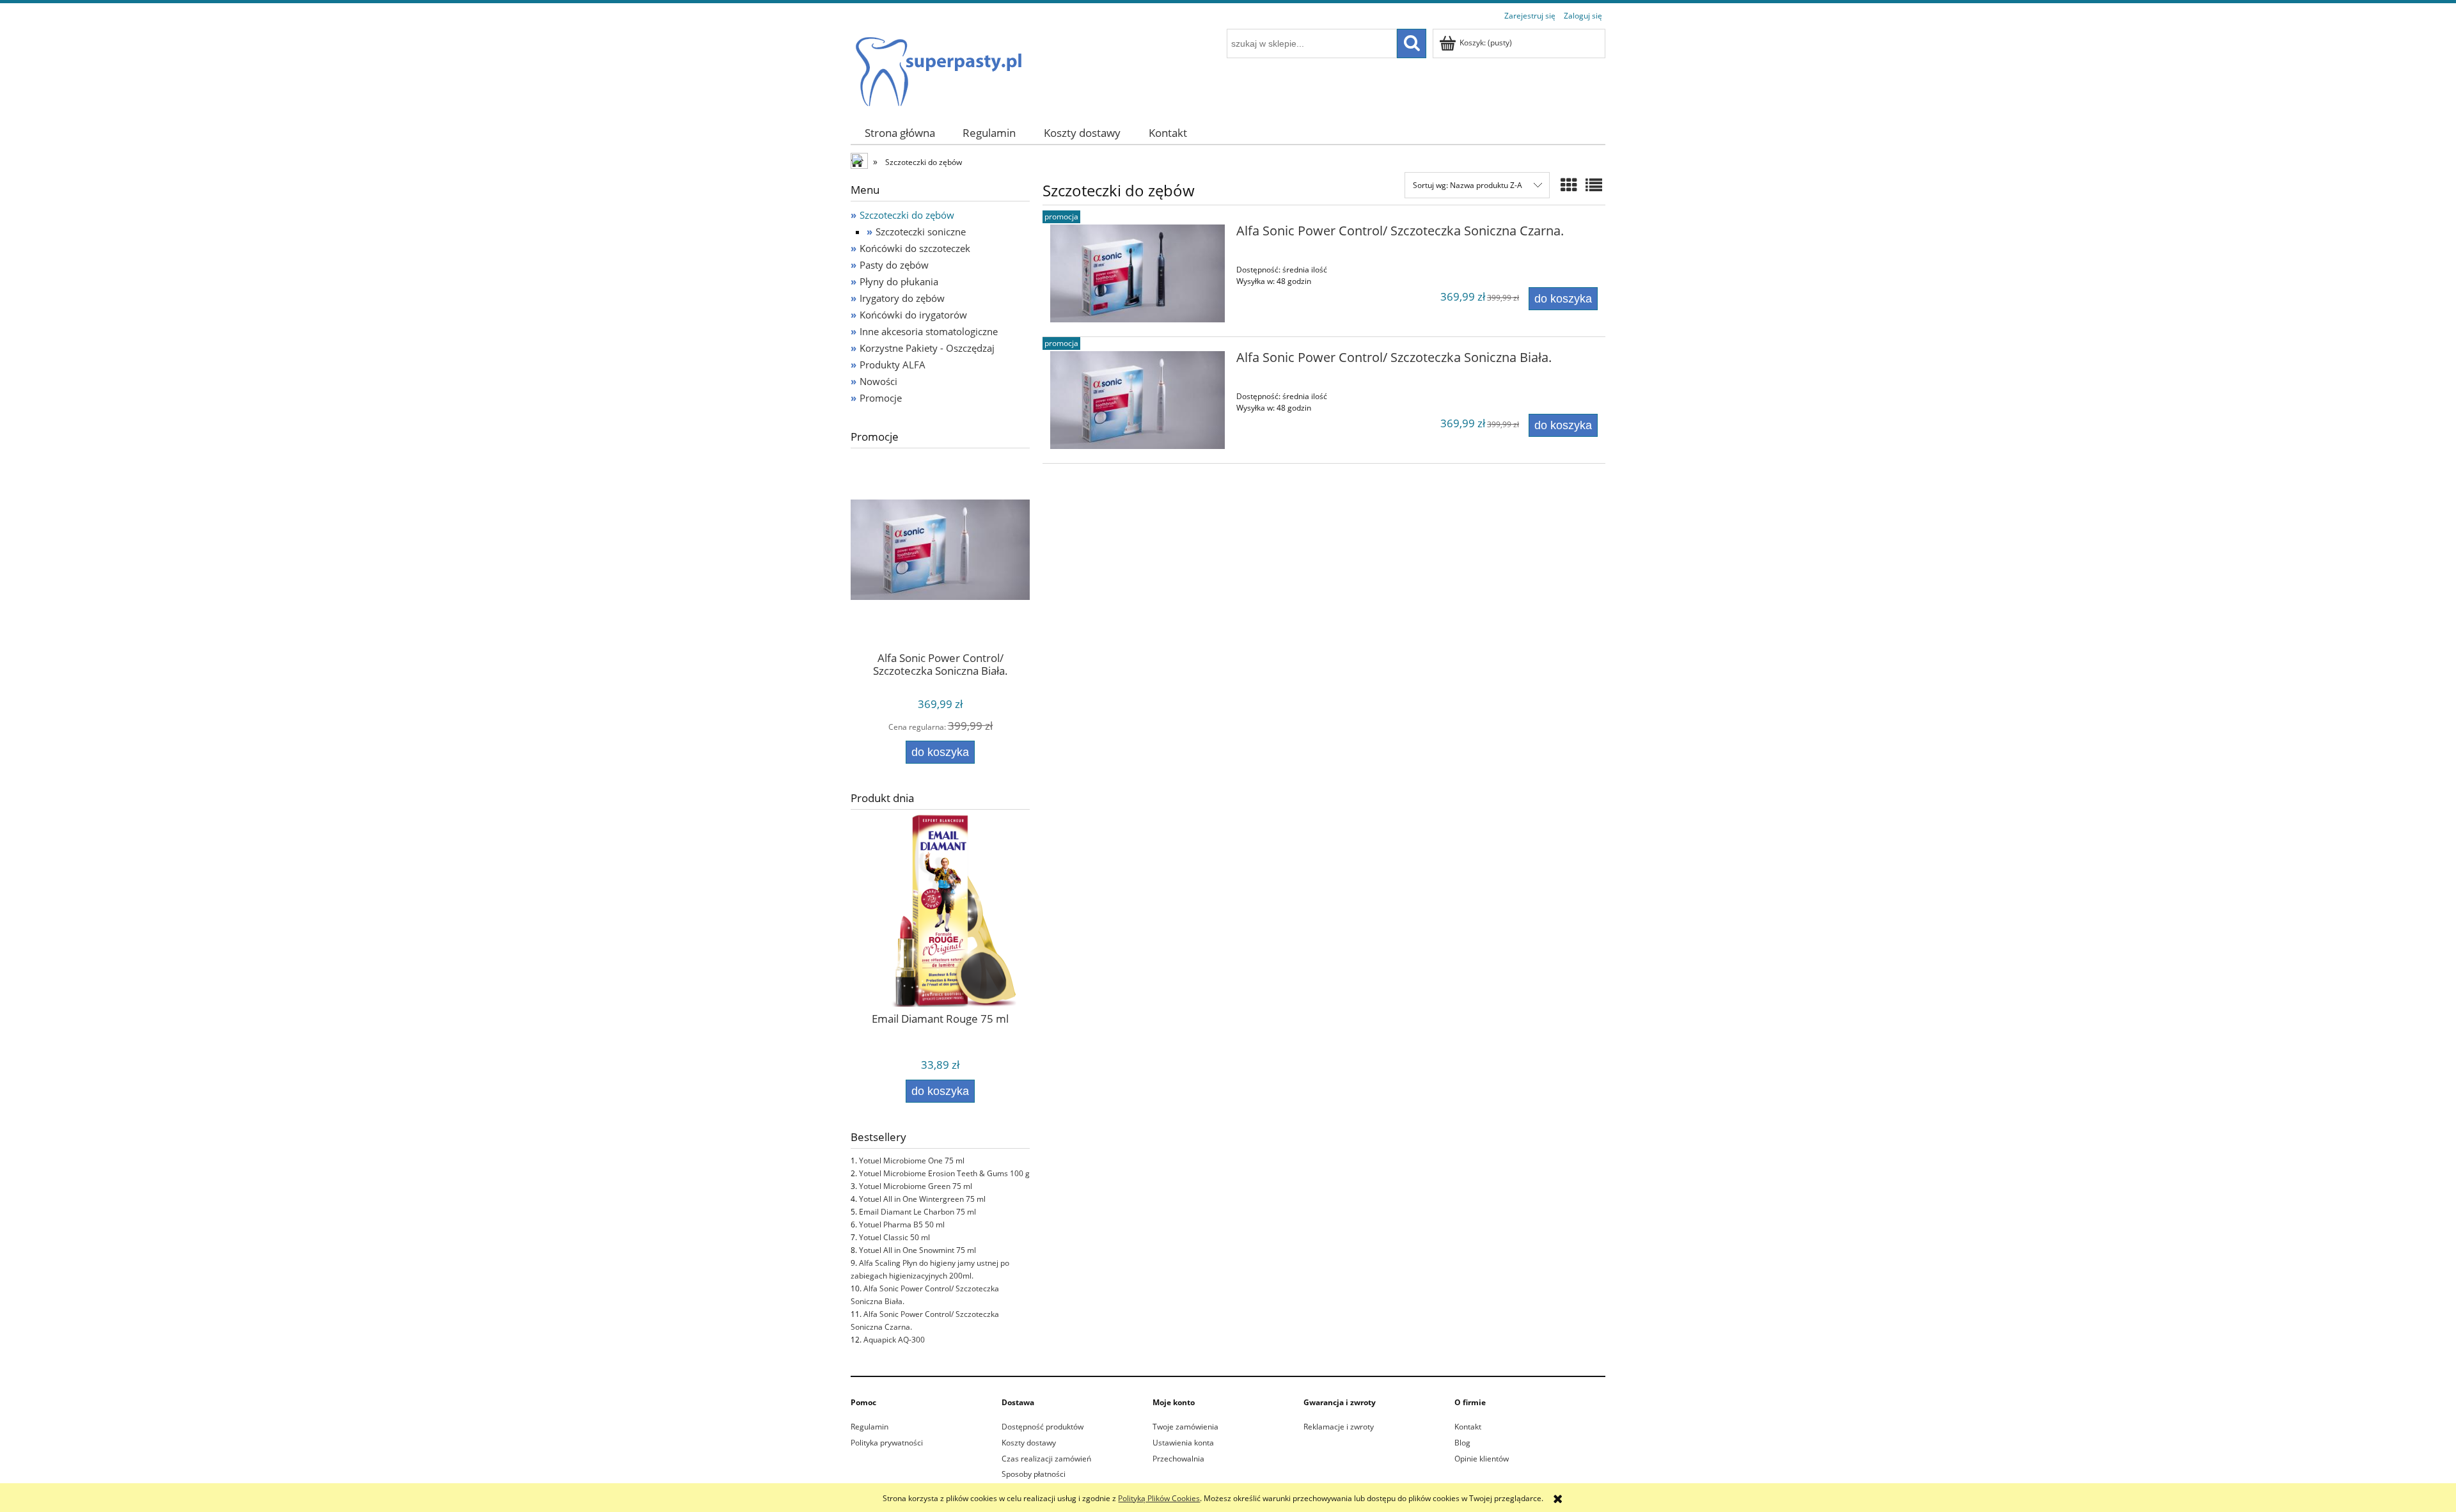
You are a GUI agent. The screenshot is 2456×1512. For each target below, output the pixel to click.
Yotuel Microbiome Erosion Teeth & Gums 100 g (944, 1173)
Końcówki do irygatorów (913, 315)
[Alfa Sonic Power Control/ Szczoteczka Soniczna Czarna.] (1137, 273)
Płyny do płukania (899, 281)
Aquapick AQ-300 (894, 1340)
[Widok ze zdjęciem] (1569, 185)
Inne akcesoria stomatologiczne (929, 331)
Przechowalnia (1178, 1459)
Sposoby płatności (1034, 1474)
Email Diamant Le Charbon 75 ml (917, 1212)
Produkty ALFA (893, 365)
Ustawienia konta (1183, 1443)
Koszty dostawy (1029, 1443)
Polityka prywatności (887, 1443)
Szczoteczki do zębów (907, 215)
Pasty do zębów (894, 265)
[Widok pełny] (1594, 185)
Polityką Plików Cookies (1159, 1498)
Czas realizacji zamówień (1046, 1459)
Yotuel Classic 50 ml (894, 1237)
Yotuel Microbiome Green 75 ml (916, 1186)
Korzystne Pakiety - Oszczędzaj (927, 348)
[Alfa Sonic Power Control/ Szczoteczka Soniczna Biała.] (1137, 400)
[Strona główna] (938, 66)
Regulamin (870, 1427)
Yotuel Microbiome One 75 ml (912, 1161)
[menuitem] (900, 133)
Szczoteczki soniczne (921, 232)
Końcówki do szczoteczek (915, 248)
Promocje (881, 398)
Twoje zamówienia (1185, 1427)
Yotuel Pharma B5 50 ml (902, 1225)
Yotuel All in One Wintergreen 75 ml (922, 1199)
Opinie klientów (1482, 1459)
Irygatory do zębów (902, 298)
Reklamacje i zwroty (1339, 1427)
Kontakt (1468, 1427)
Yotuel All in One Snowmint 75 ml (917, 1250)
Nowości (878, 381)
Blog (1462, 1443)
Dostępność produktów (1043, 1427)
